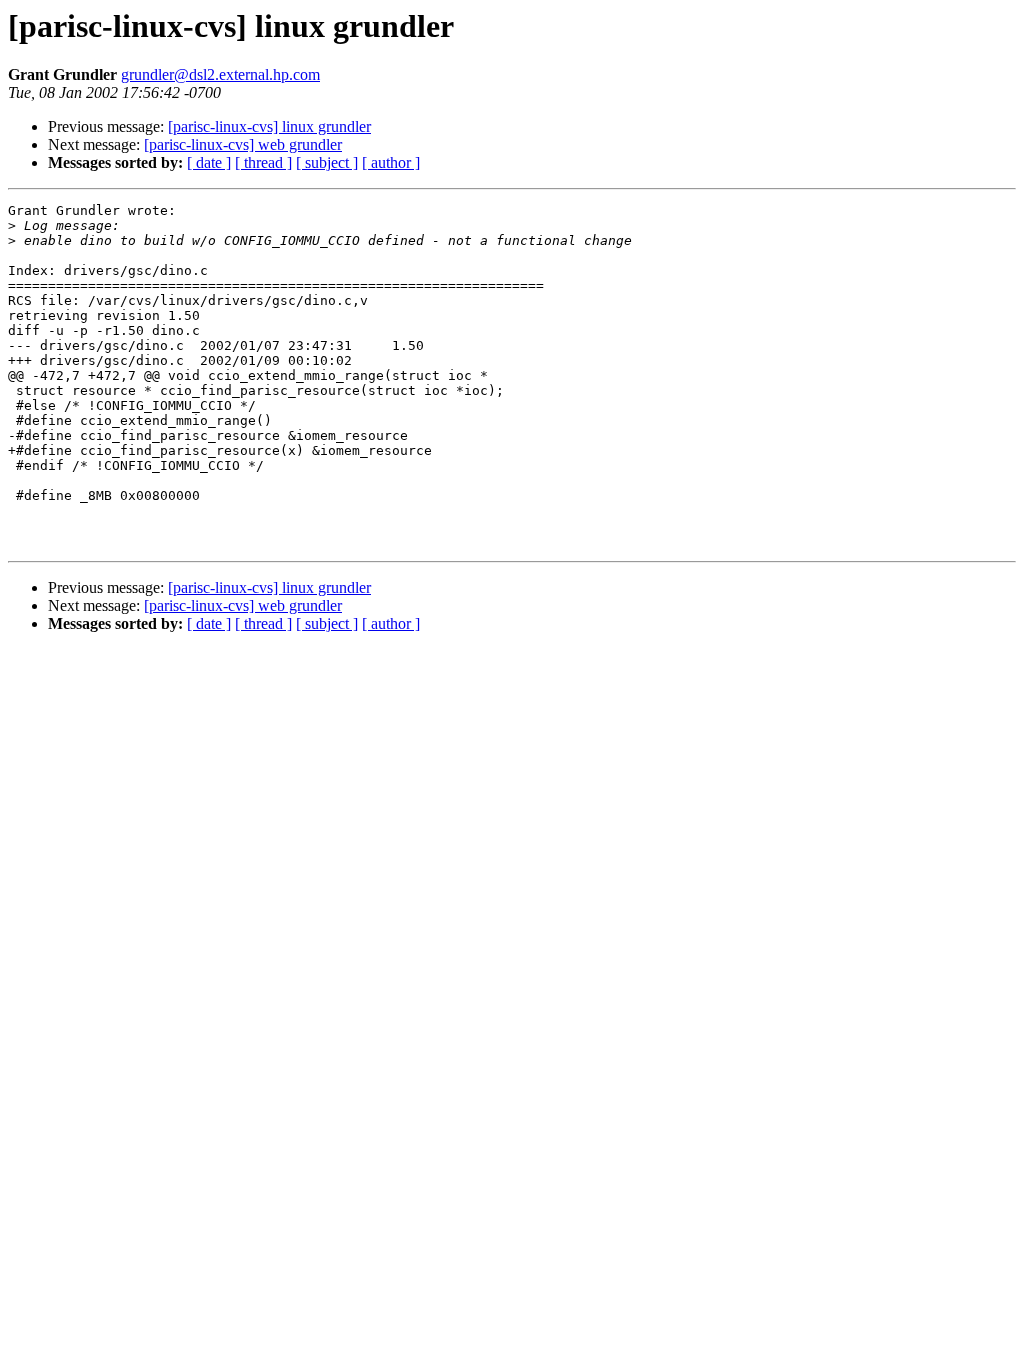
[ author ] (391, 162)
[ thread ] (263, 162)
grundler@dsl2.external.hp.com (220, 74)
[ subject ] (327, 162)
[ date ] (209, 162)
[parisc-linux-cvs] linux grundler (269, 126)
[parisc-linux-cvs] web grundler (243, 144)
